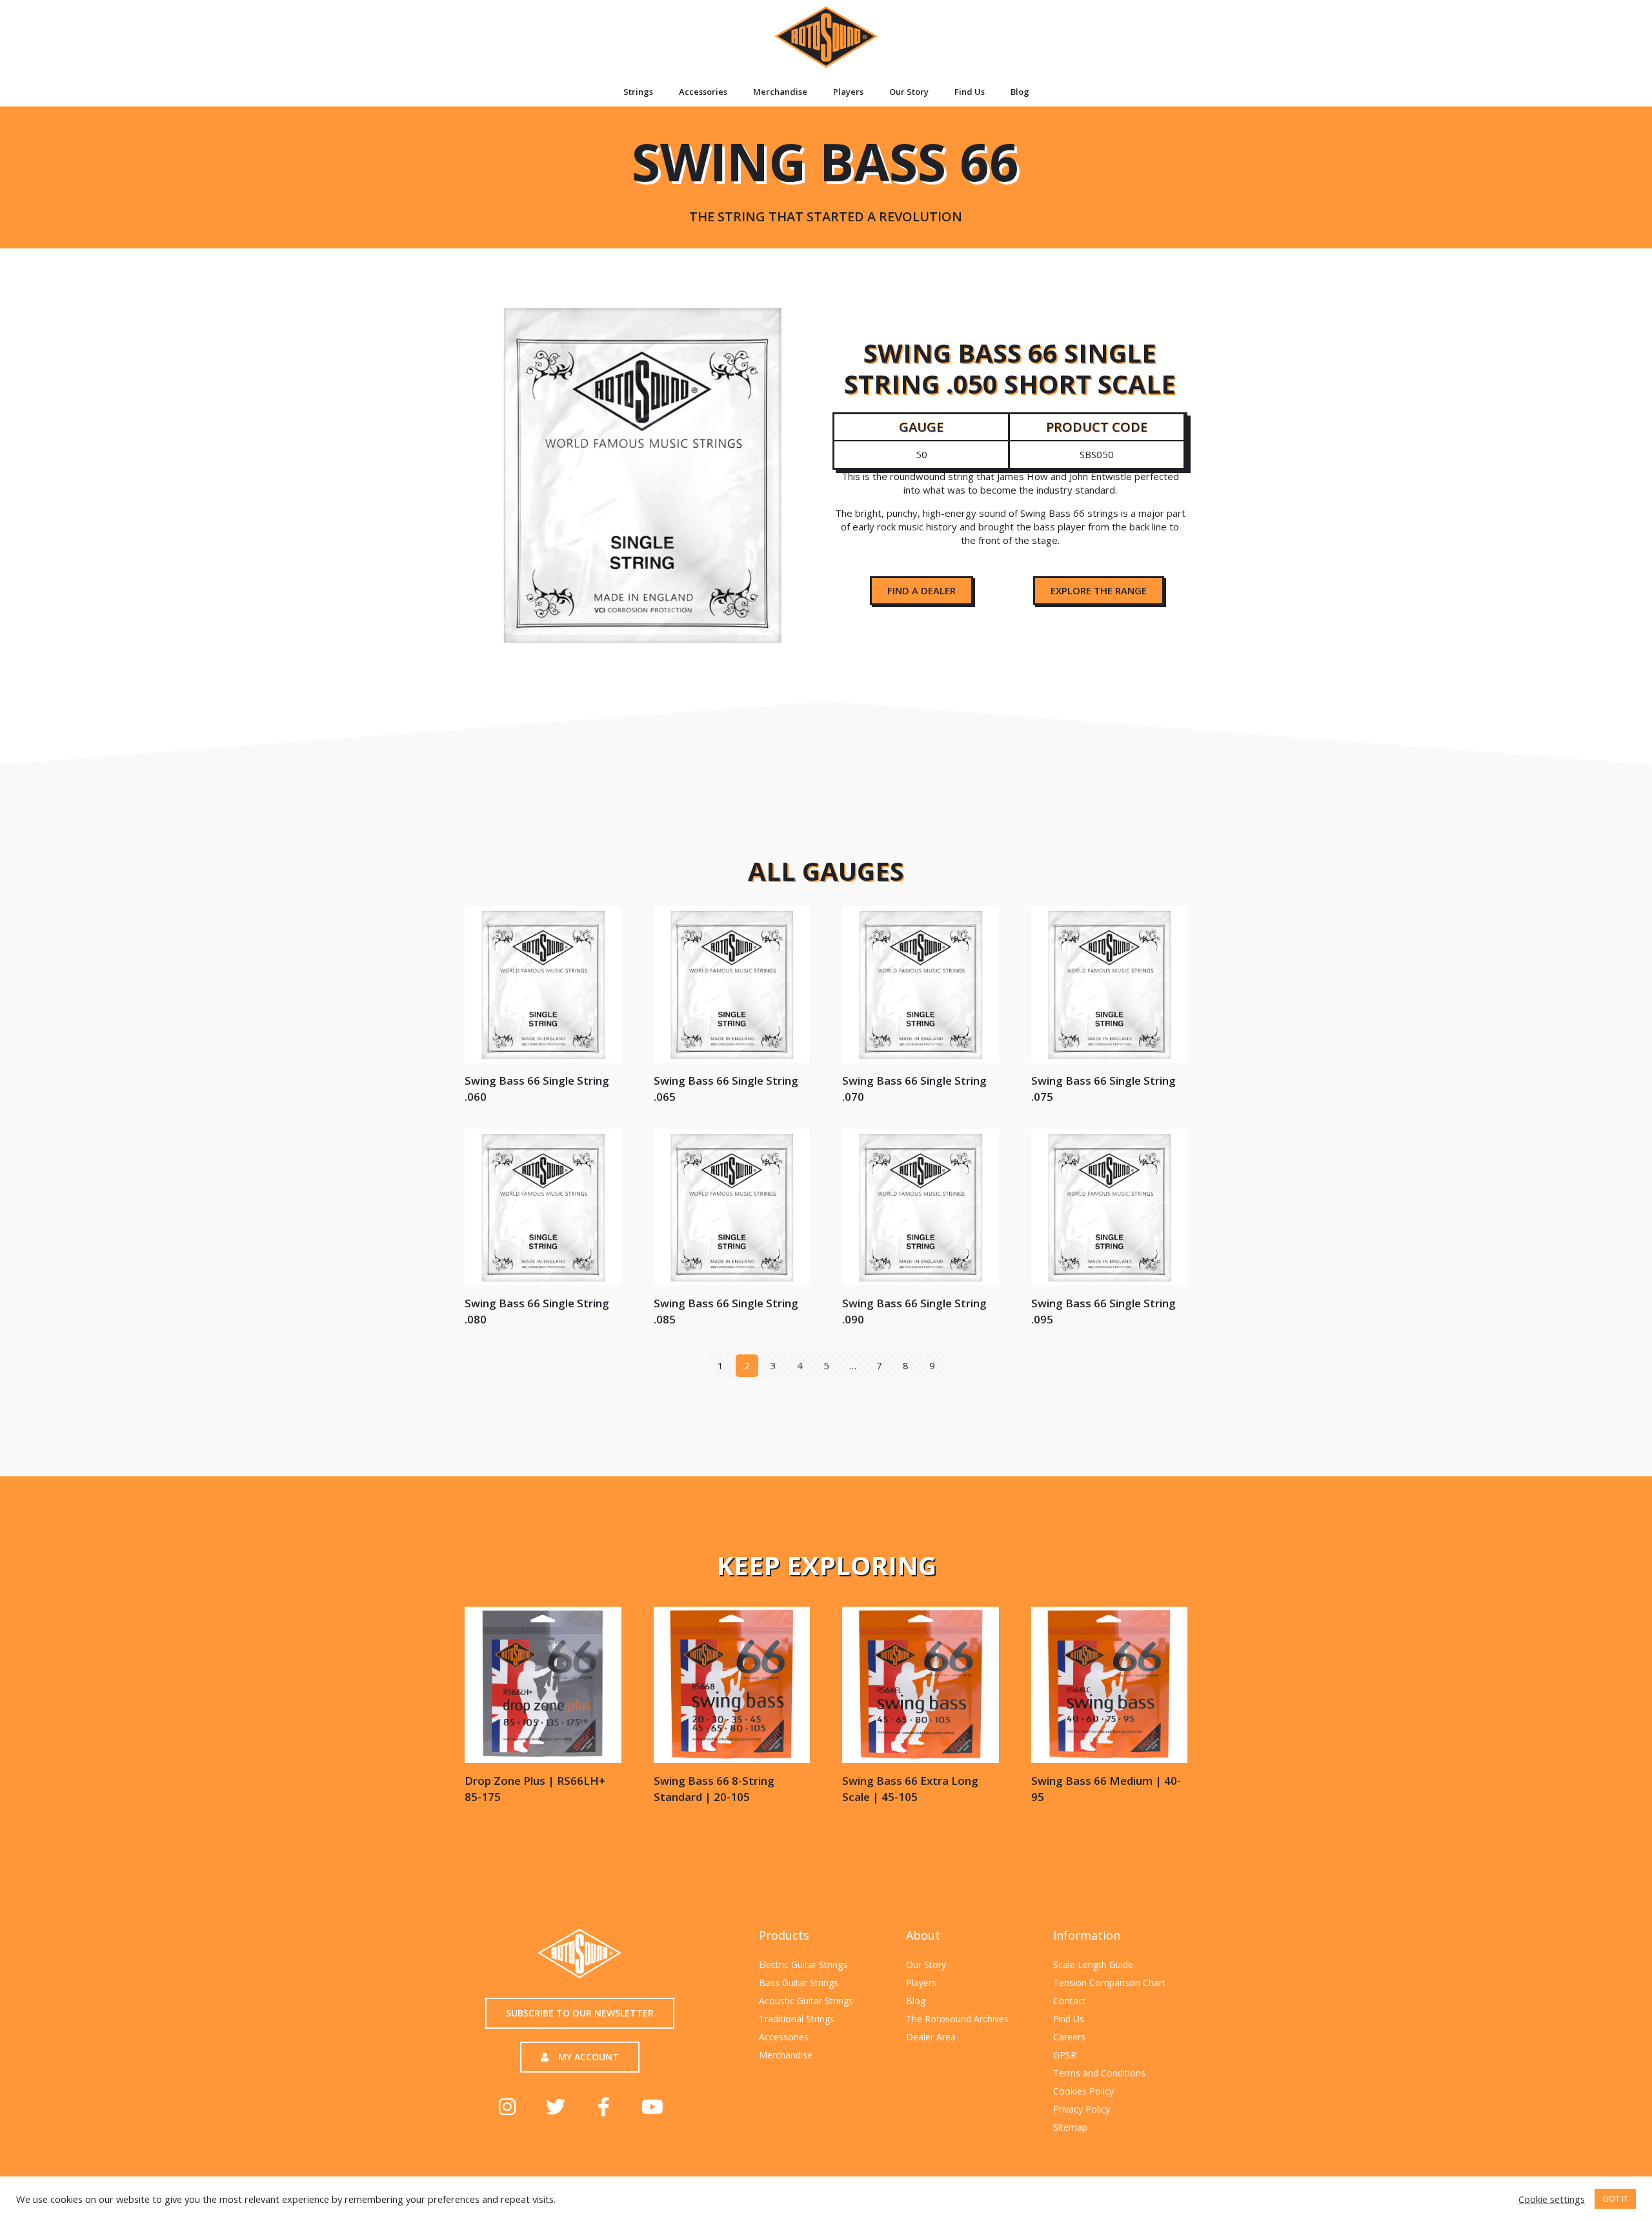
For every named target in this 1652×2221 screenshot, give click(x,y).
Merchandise (780, 92)
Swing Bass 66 (825, 175)
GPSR (1065, 2055)
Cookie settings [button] (1552, 2199)
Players (848, 92)
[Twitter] (556, 2107)
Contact (1070, 2001)
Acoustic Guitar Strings (806, 2001)
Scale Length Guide (1093, 1965)
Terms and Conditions (1099, 2073)
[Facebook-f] (604, 2107)
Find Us (970, 92)
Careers (1069, 2037)
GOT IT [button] (1615, 2198)
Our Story (909, 92)
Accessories (703, 92)
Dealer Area (931, 2037)
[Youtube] (652, 2107)
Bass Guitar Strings (799, 1983)
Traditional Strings (797, 2019)
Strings (638, 92)
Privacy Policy (1082, 2109)
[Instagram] (507, 2107)
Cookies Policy (1083, 2091)
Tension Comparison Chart (1109, 1983)
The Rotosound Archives (957, 2019)
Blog (1020, 92)
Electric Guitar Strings (803, 1965)
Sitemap (1070, 2127)
